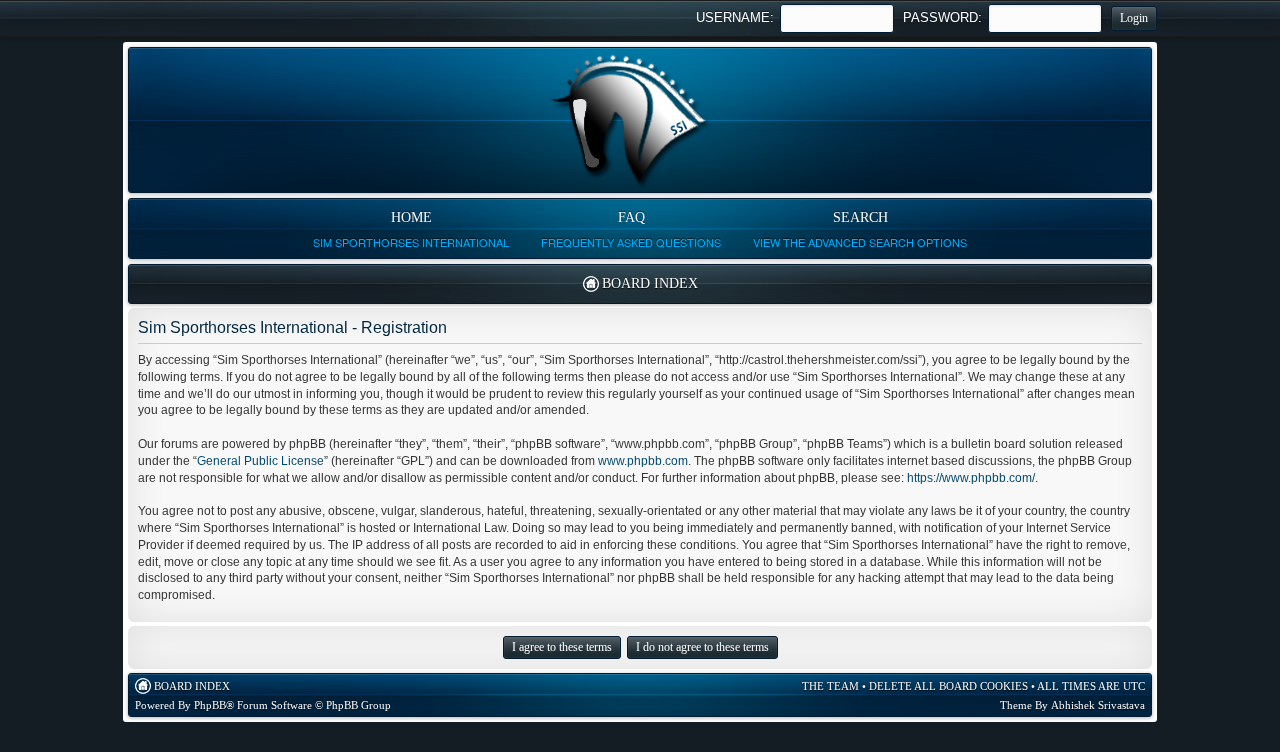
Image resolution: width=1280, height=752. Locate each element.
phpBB (210, 705)
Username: (735, 17)
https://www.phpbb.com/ (971, 478)
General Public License (260, 461)
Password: (942, 17)
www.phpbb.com (643, 461)
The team (830, 686)
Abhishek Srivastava (1098, 705)
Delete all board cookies (948, 686)
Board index (650, 283)
